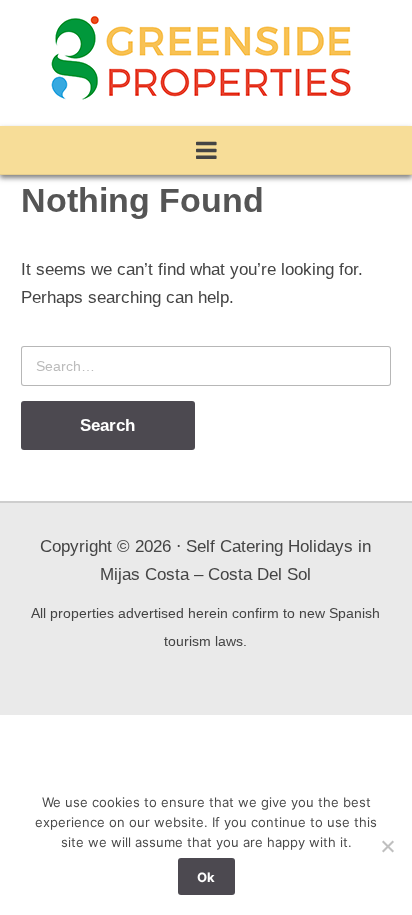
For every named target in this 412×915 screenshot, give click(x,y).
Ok (206, 877)
